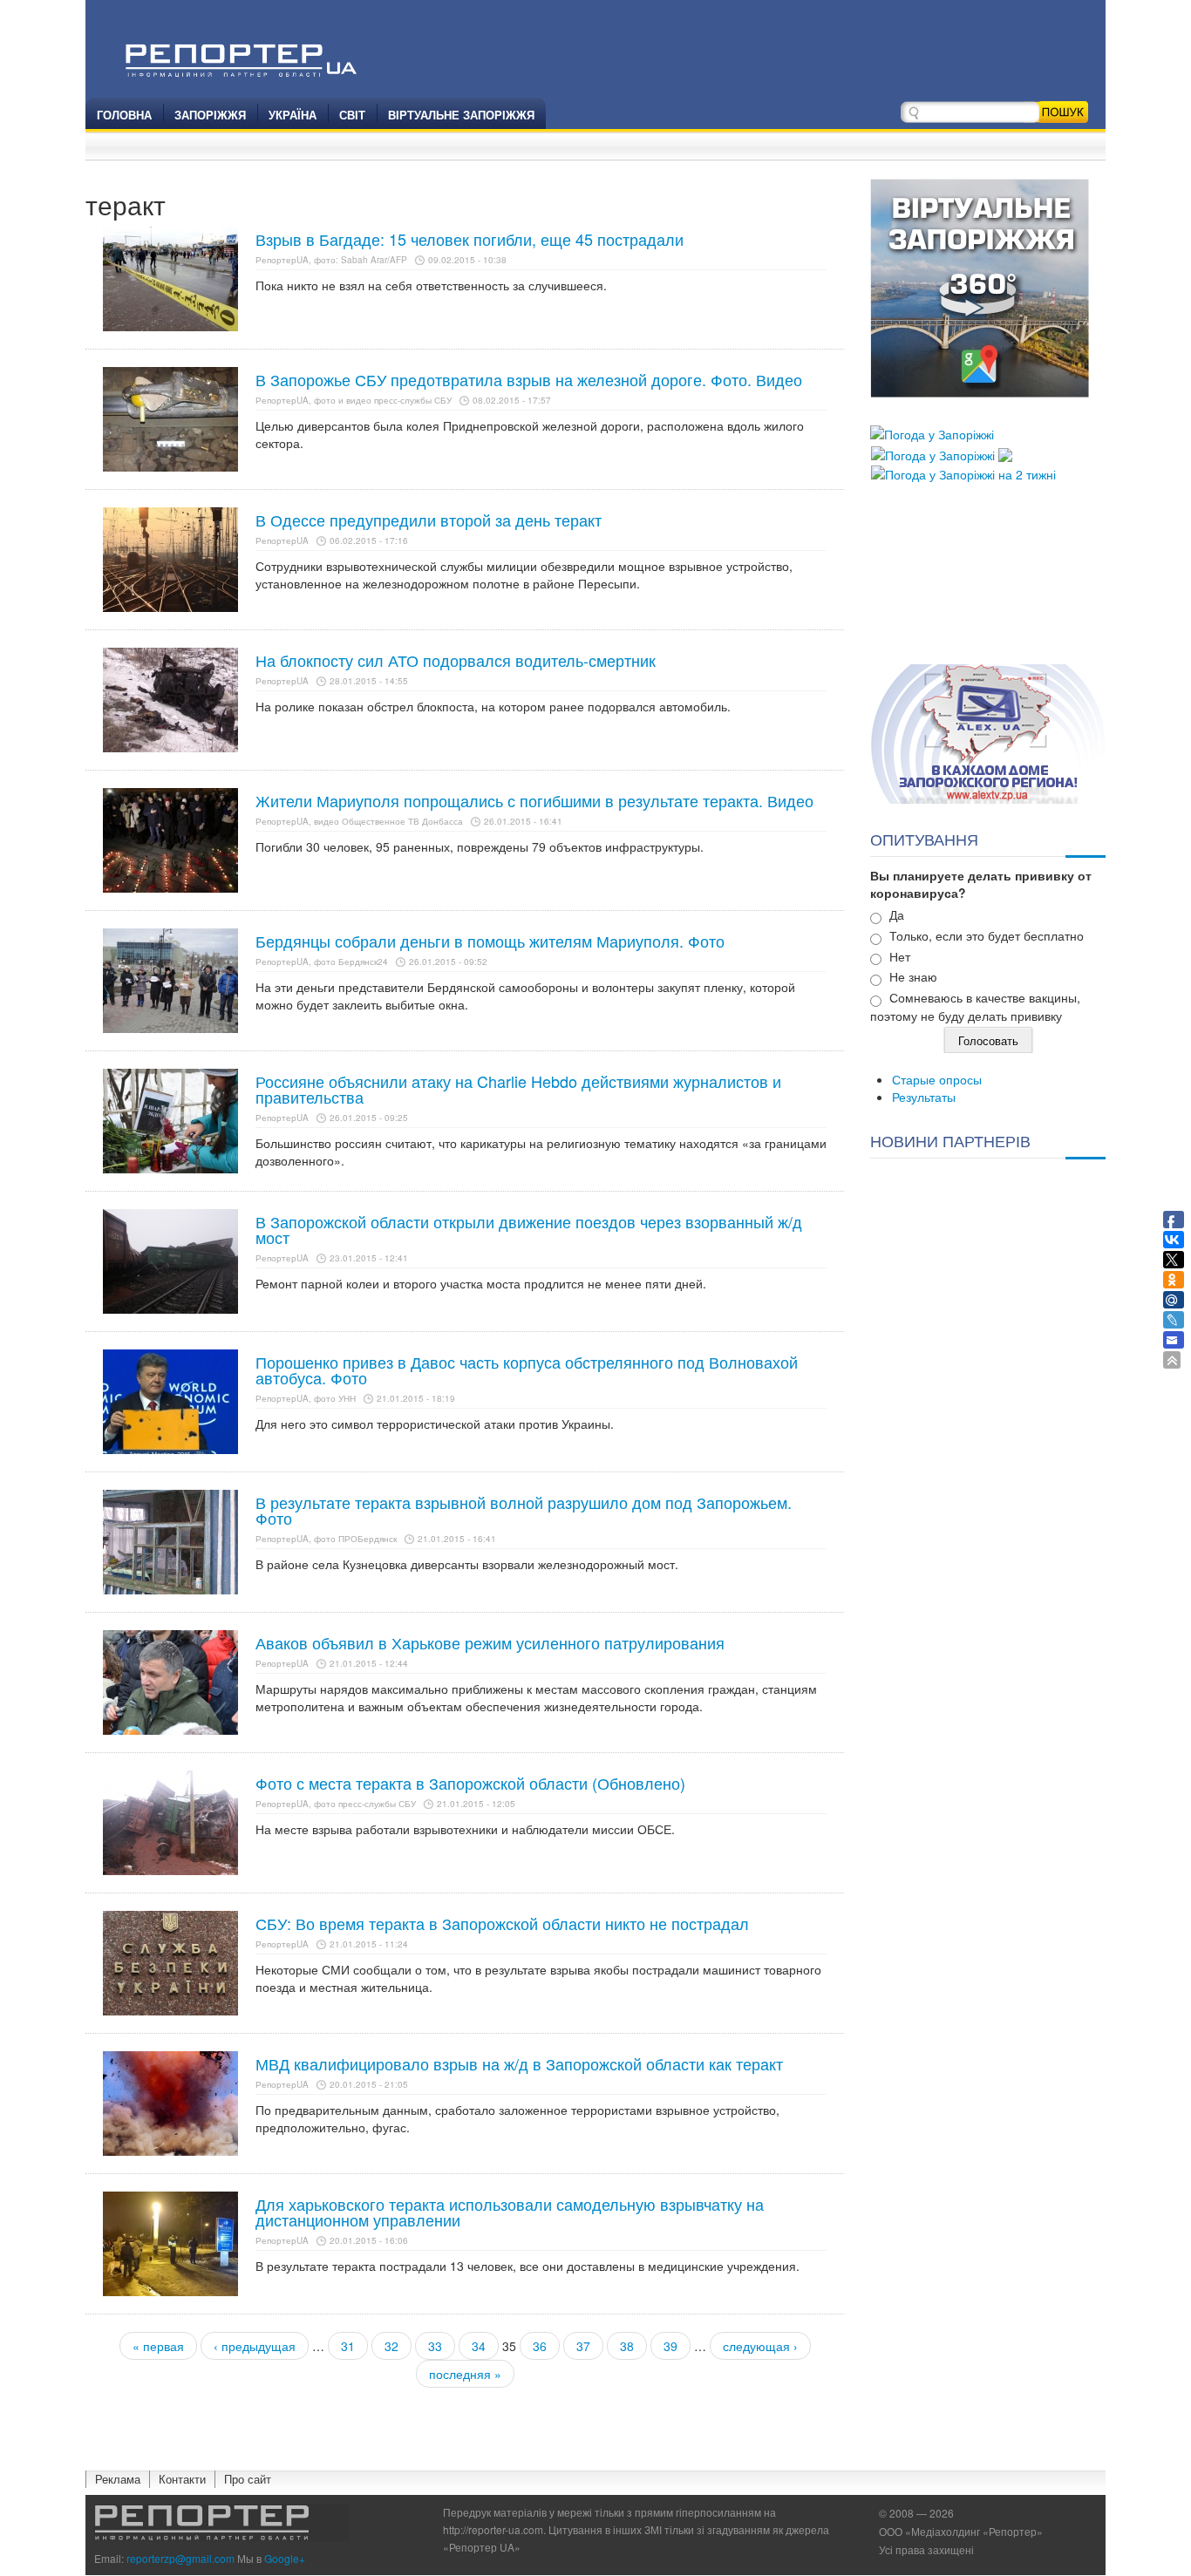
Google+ (285, 2558)
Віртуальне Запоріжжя (461, 115)
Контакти (182, 2479)
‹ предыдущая (255, 2346)
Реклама (118, 2479)
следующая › (760, 2346)
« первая (158, 2346)
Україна (293, 115)
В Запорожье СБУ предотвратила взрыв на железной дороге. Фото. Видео (529, 379)
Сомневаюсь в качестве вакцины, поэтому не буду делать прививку (975, 1006)
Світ (352, 115)
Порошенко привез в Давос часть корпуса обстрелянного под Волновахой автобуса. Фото (527, 1370)
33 (435, 2346)
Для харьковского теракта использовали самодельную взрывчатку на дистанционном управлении (510, 2212)
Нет (900, 956)
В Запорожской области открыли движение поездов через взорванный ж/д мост (529, 1229)
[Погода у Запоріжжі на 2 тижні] (963, 472)
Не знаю (913, 976)
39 (670, 2346)
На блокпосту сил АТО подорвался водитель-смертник (456, 660)
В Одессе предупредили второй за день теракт (429, 520)
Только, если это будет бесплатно (987, 935)
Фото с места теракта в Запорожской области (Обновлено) (470, 1783)
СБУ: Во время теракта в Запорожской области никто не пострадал (502, 1923)
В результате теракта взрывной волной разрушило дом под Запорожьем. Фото (524, 1510)
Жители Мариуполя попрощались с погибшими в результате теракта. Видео (534, 800)
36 (540, 2346)
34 (479, 2346)
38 (627, 2346)
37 (583, 2346)
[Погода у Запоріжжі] (932, 432)
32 (391, 2346)
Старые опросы (937, 1079)
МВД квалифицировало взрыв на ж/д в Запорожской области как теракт (519, 2063)
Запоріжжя (210, 115)
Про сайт (248, 2479)
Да (897, 914)
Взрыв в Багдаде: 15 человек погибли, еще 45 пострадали (470, 239)
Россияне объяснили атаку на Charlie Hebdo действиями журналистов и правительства (518, 1089)
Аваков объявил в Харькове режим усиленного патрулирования (490, 1642)
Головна (124, 115)
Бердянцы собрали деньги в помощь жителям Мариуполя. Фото (490, 941)
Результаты (924, 1097)
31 (348, 2346)
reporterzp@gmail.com (180, 2558)
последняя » (465, 2374)
